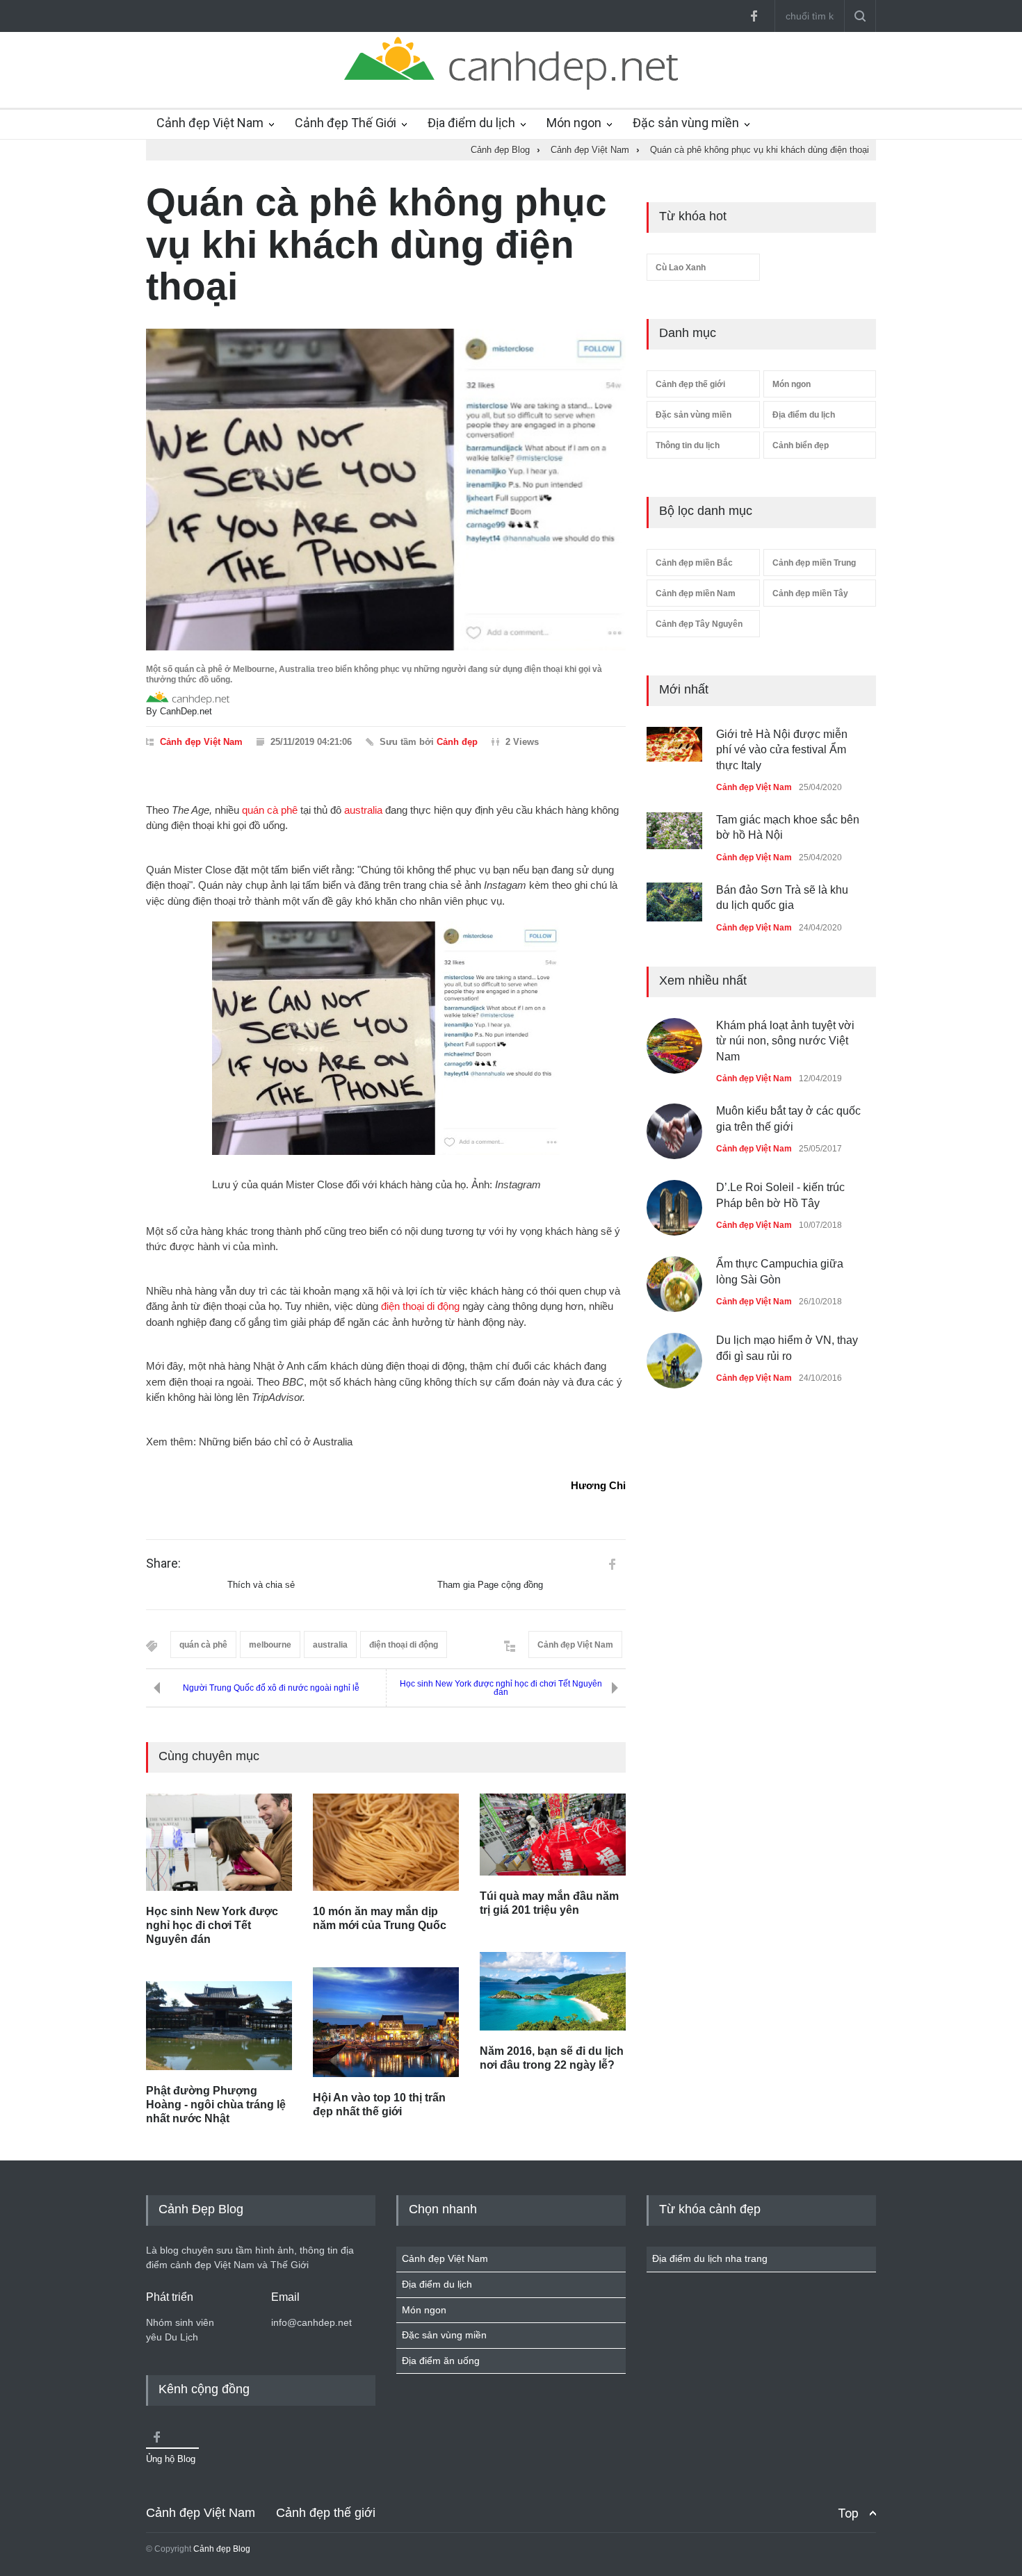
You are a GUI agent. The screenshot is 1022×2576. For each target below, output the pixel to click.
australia (363, 810)
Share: (163, 1564)
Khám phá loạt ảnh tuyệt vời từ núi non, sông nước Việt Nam (785, 1041)
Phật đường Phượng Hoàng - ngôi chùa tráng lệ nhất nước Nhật (216, 2105)
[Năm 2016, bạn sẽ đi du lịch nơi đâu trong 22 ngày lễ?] (553, 1991)
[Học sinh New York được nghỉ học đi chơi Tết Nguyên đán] (219, 1842)
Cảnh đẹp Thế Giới (346, 123)
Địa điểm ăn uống (441, 2361)
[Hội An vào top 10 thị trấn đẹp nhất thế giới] (386, 2022)
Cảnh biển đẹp (801, 445)
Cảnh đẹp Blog (222, 2549)
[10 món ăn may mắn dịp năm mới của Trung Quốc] (386, 1842)
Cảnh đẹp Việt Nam (210, 123)
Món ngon (574, 123)
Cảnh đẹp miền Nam (696, 593)
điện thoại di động (420, 1306)
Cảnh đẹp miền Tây (810, 593)
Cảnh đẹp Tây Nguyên (699, 624)
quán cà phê (270, 810)
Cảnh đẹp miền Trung (814, 563)
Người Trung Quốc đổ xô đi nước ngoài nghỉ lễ (271, 1688)
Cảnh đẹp (457, 742)
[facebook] (754, 16)
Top (848, 2513)
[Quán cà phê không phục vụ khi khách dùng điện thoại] (386, 490)
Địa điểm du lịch (471, 123)
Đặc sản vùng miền (686, 123)
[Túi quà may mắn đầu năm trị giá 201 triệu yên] (553, 1835)
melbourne (270, 1645)
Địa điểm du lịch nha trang (710, 2258)
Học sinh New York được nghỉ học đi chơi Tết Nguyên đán (501, 1688)
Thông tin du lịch (688, 445)
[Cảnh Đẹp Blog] (511, 86)
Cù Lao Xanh (681, 268)
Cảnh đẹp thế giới (690, 384)
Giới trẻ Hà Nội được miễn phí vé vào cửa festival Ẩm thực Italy (782, 750)
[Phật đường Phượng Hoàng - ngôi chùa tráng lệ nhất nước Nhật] (219, 2026)
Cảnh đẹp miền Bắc (694, 563)
